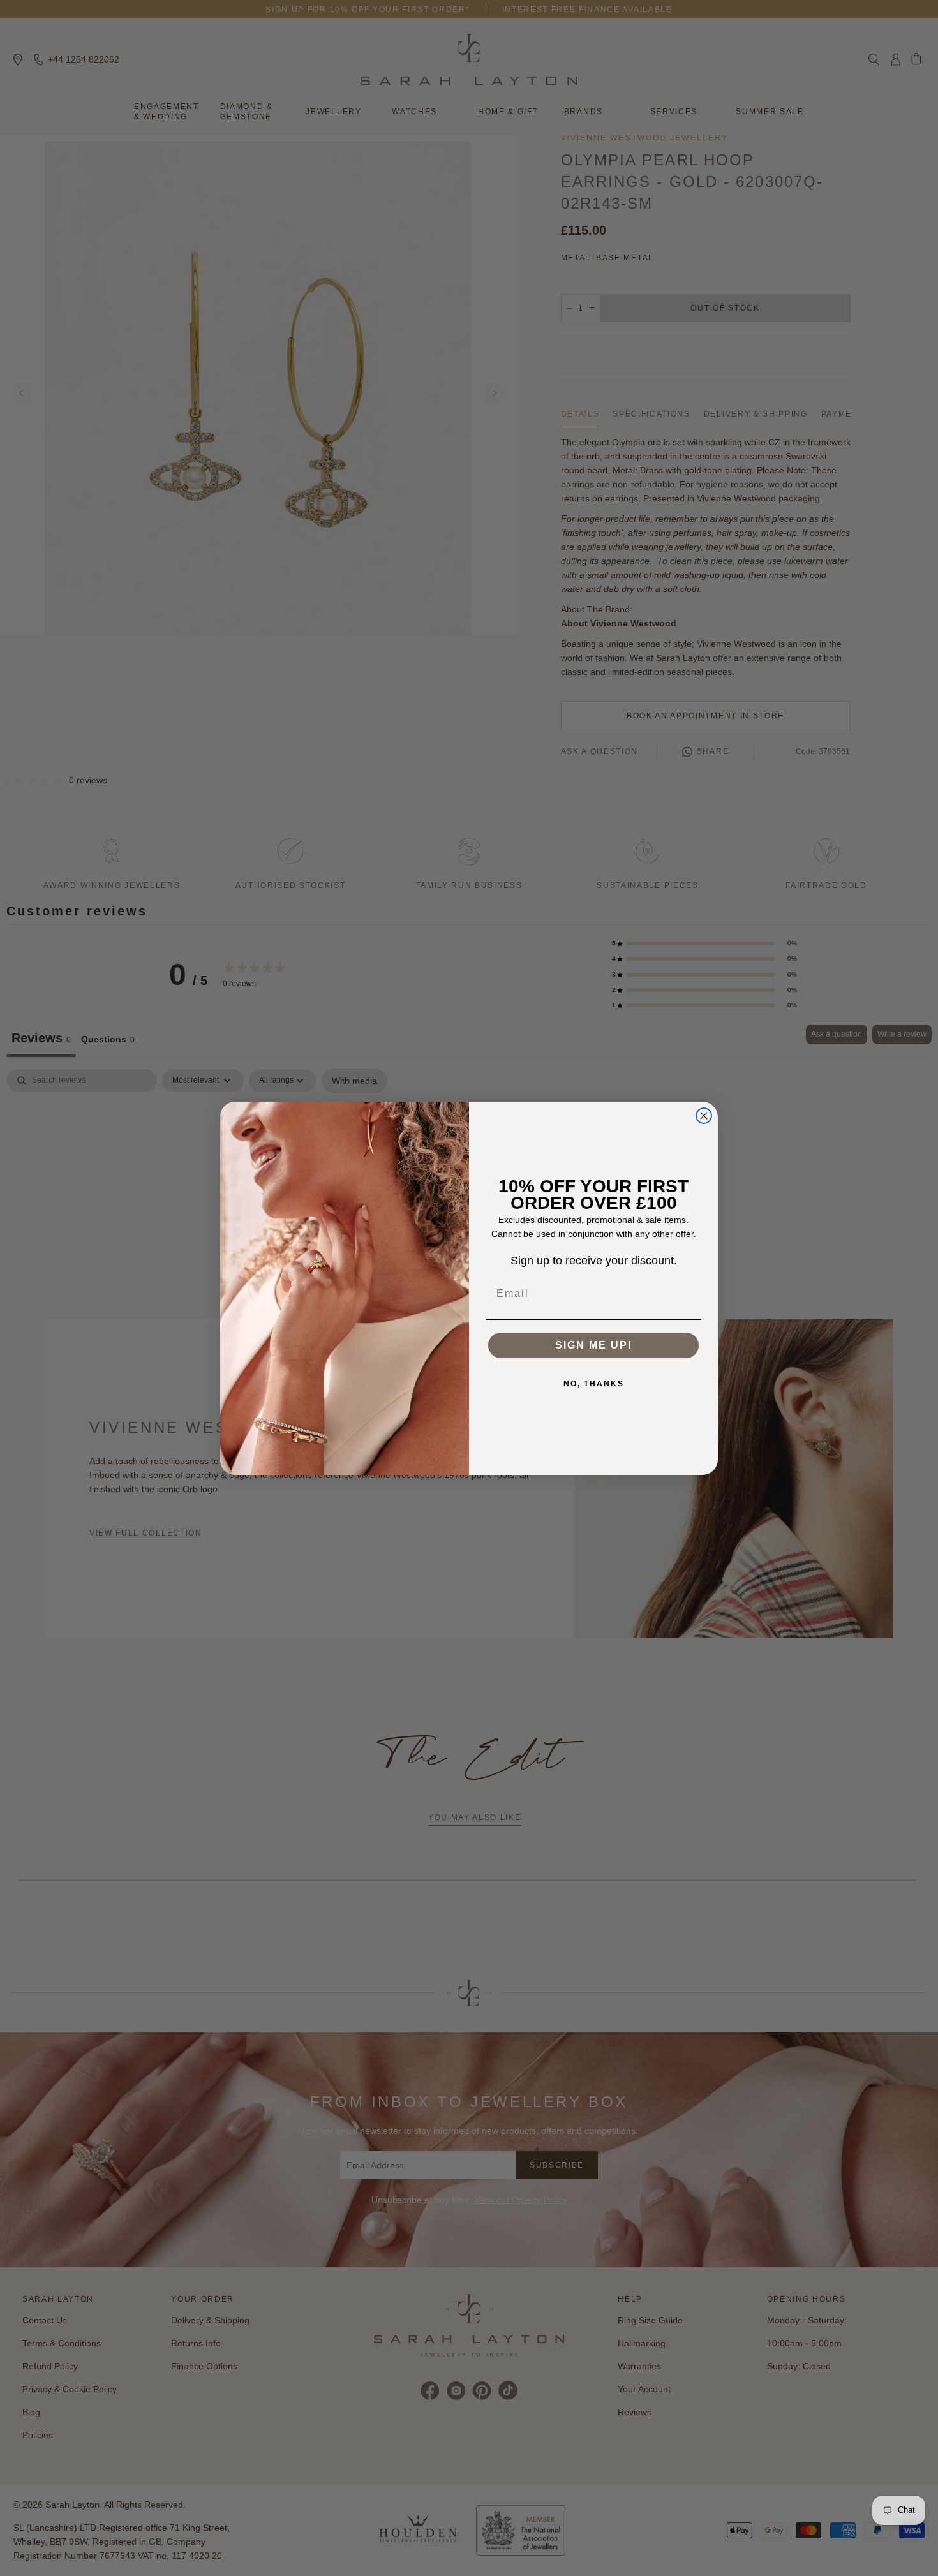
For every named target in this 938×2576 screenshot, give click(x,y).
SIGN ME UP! (594, 1345)
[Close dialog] (704, 1116)
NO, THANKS (594, 1384)
